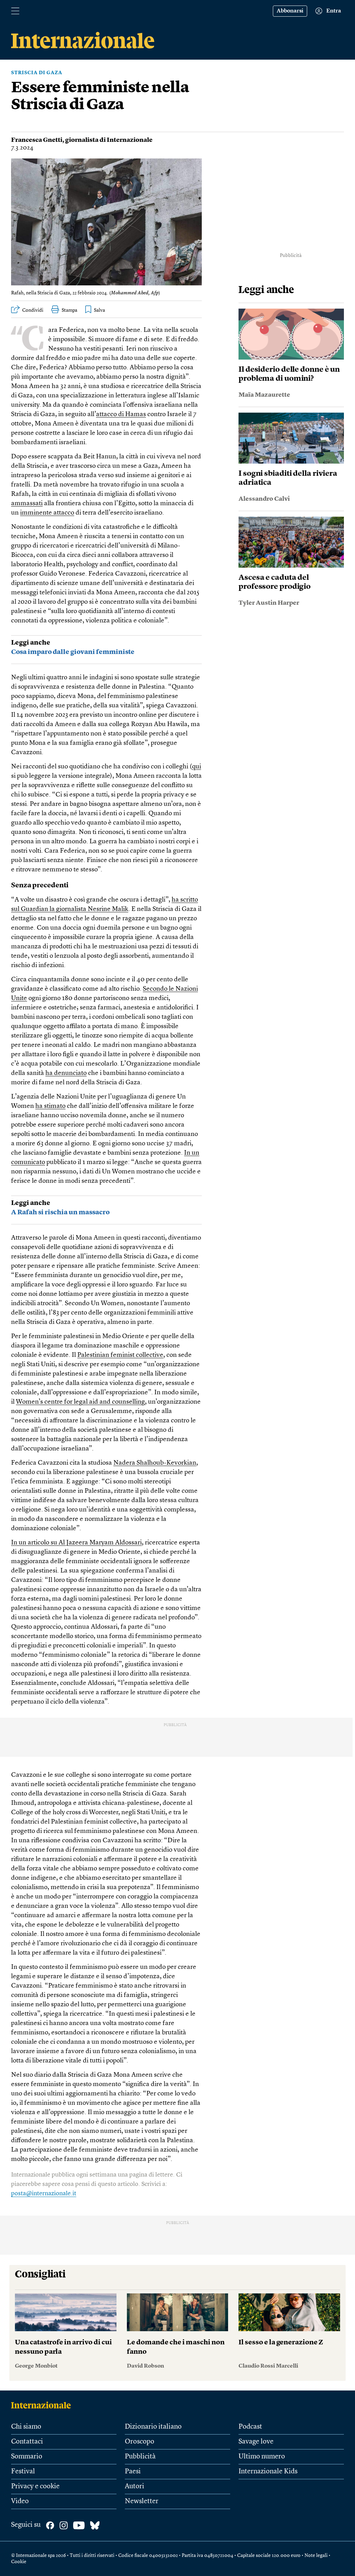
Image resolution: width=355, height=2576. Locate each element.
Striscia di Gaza (37, 73)
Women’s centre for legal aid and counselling (80, 1402)
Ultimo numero (262, 2457)
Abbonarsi (290, 11)
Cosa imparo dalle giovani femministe (73, 652)
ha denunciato (66, 1073)
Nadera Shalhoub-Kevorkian (155, 1463)
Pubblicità (140, 2457)
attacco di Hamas (121, 415)
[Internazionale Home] (43, 2405)
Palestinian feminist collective (120, 1355)
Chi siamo (26, 2427)
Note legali (316, 2556)
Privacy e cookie (35, 2487)
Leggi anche (31, 643)
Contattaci (27, 2442)
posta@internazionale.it (44, 2194)
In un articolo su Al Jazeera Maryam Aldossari (76, 1543)
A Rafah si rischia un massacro (60, 1213)
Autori (135, 2487)
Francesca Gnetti (37, 140)
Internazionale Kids (268, 2472)
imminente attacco (47, 513)
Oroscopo (140, 2442)
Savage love (256, 2442)
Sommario (27, 2457)
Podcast (250, 2427)
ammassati (27, 504)
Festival (23, 2472)
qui (197, 767)
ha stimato (50, 1106)
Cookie (19, 2562)
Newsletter (142, 2501)
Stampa (70, 310)
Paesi (133, 2472)
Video (20, 2501)
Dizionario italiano (153, 2427)
